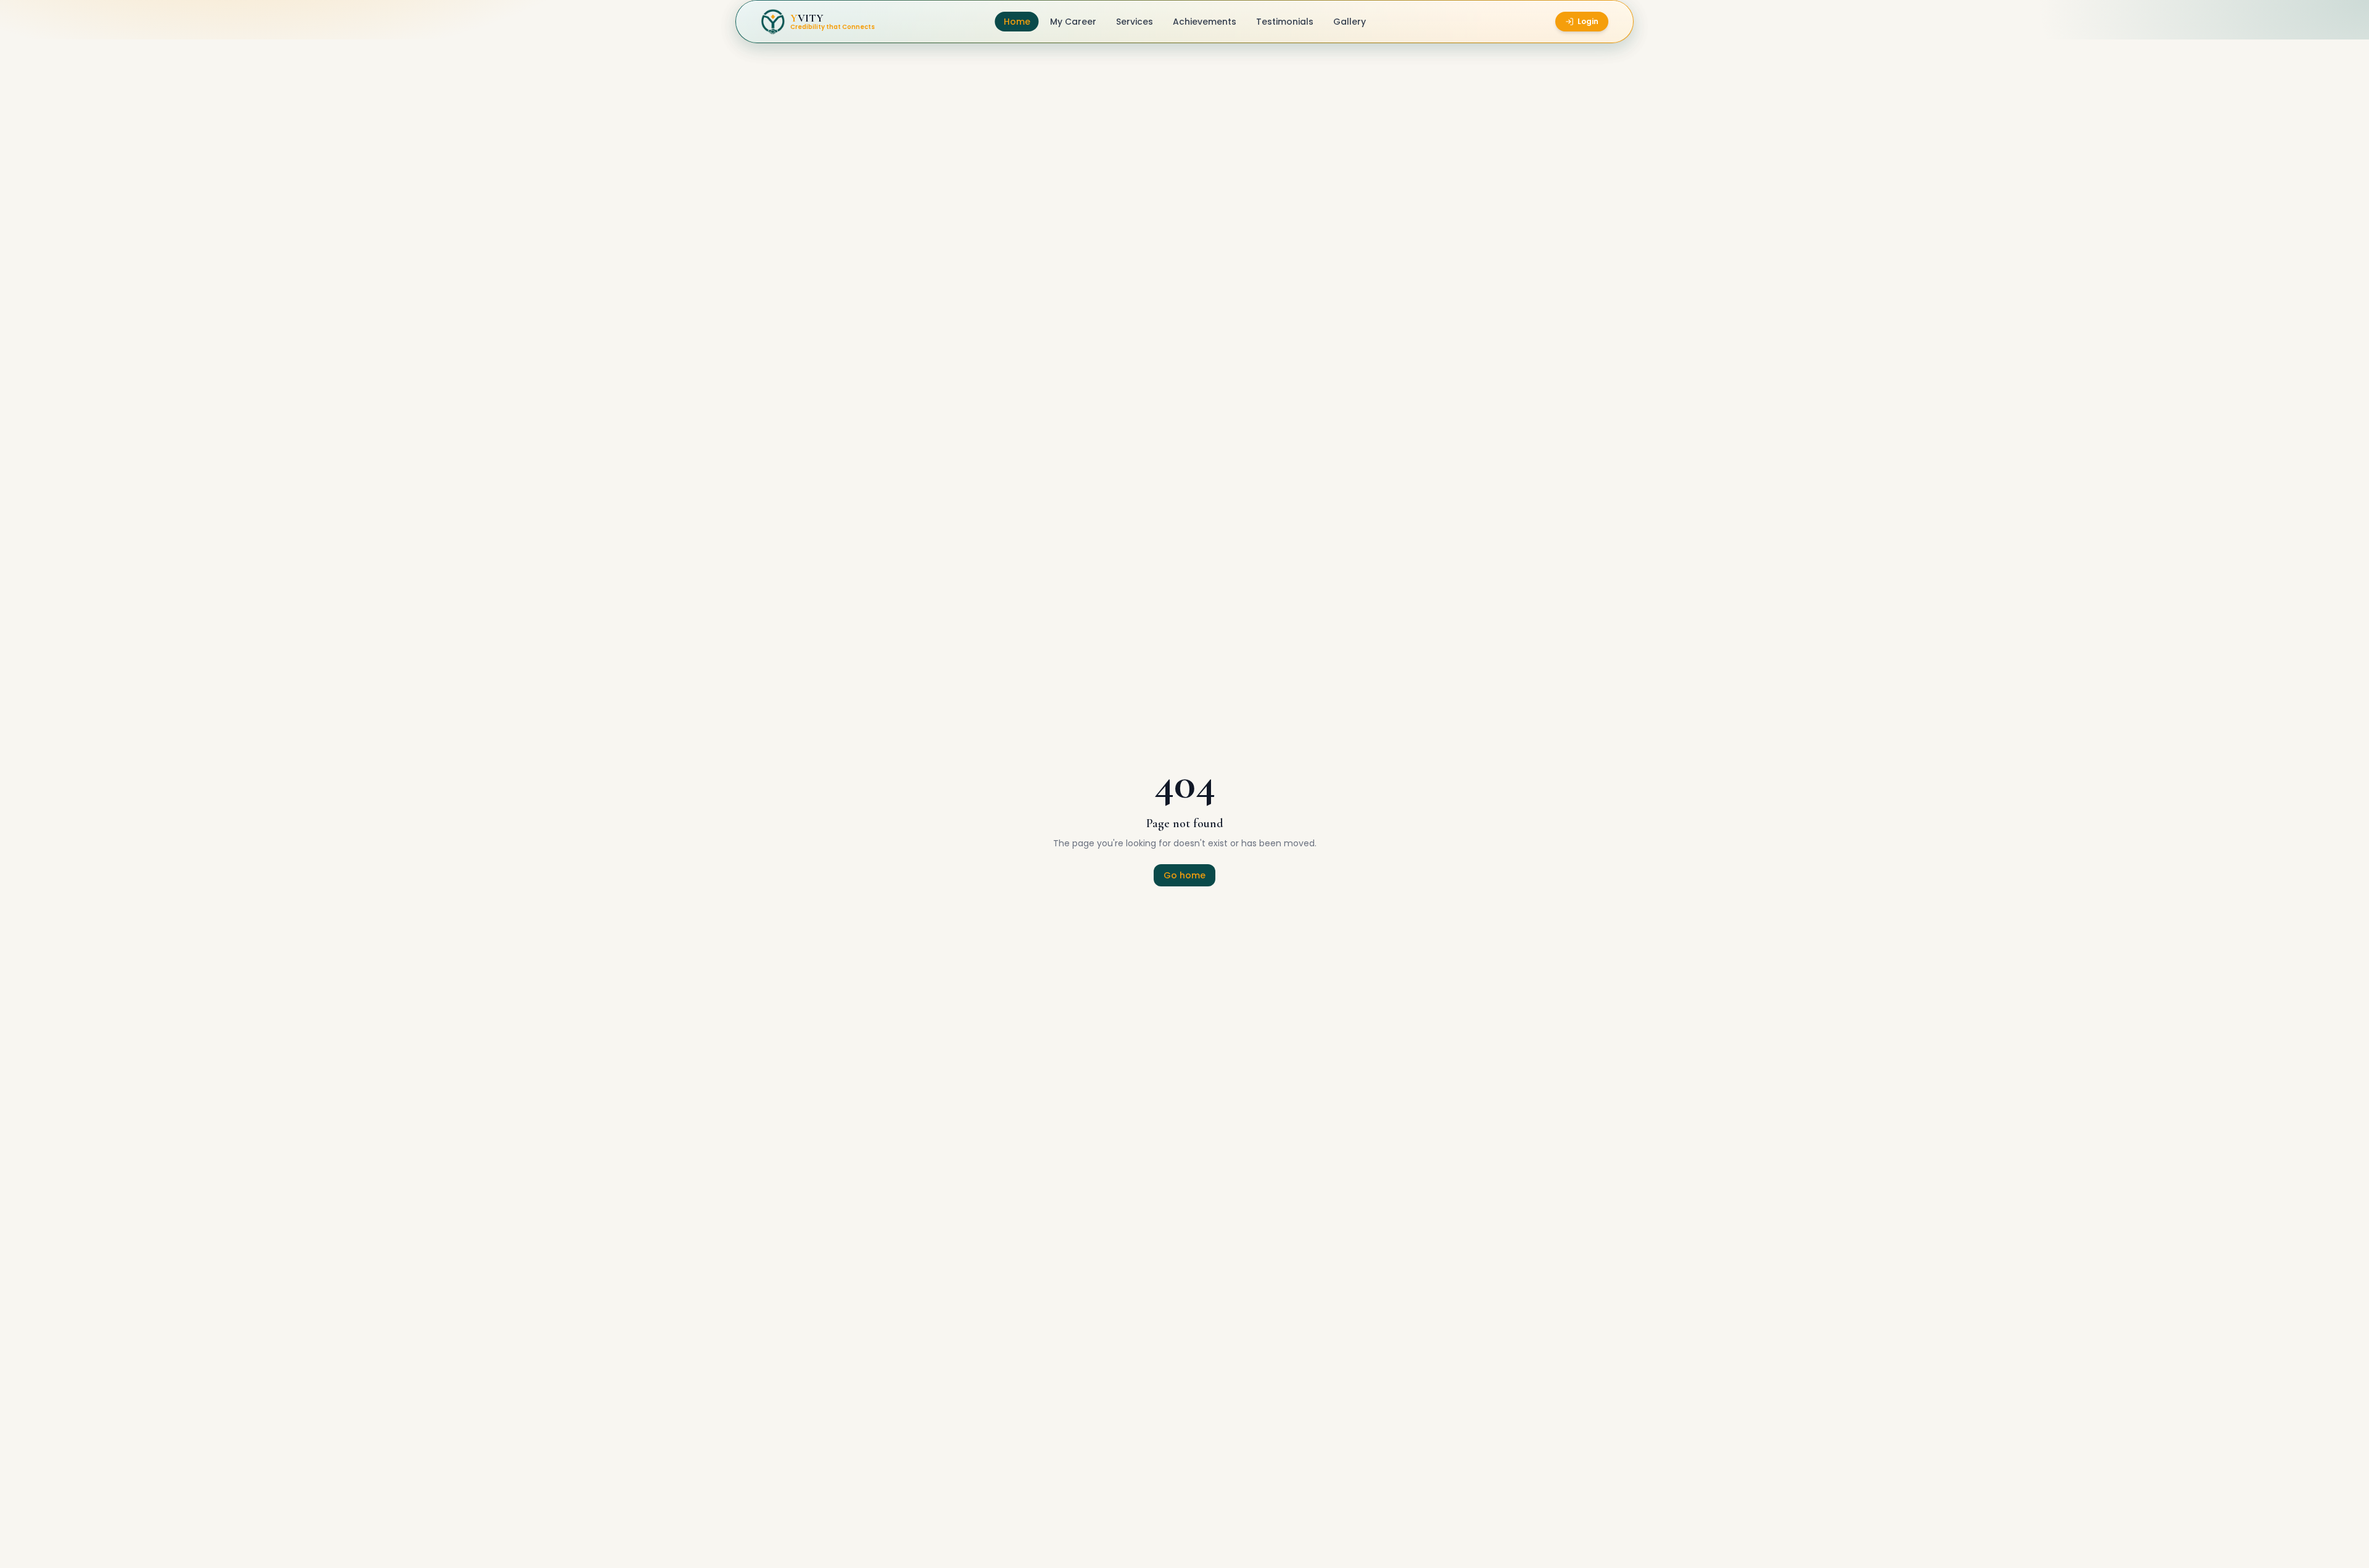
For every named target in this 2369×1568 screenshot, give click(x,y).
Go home (1184, 875)
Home (1017, 22)
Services (1135, 22)
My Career (1073, 22)
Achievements (1205, 22)
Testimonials (1285, 22)
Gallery (1350, 22)
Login (1588, 21)
